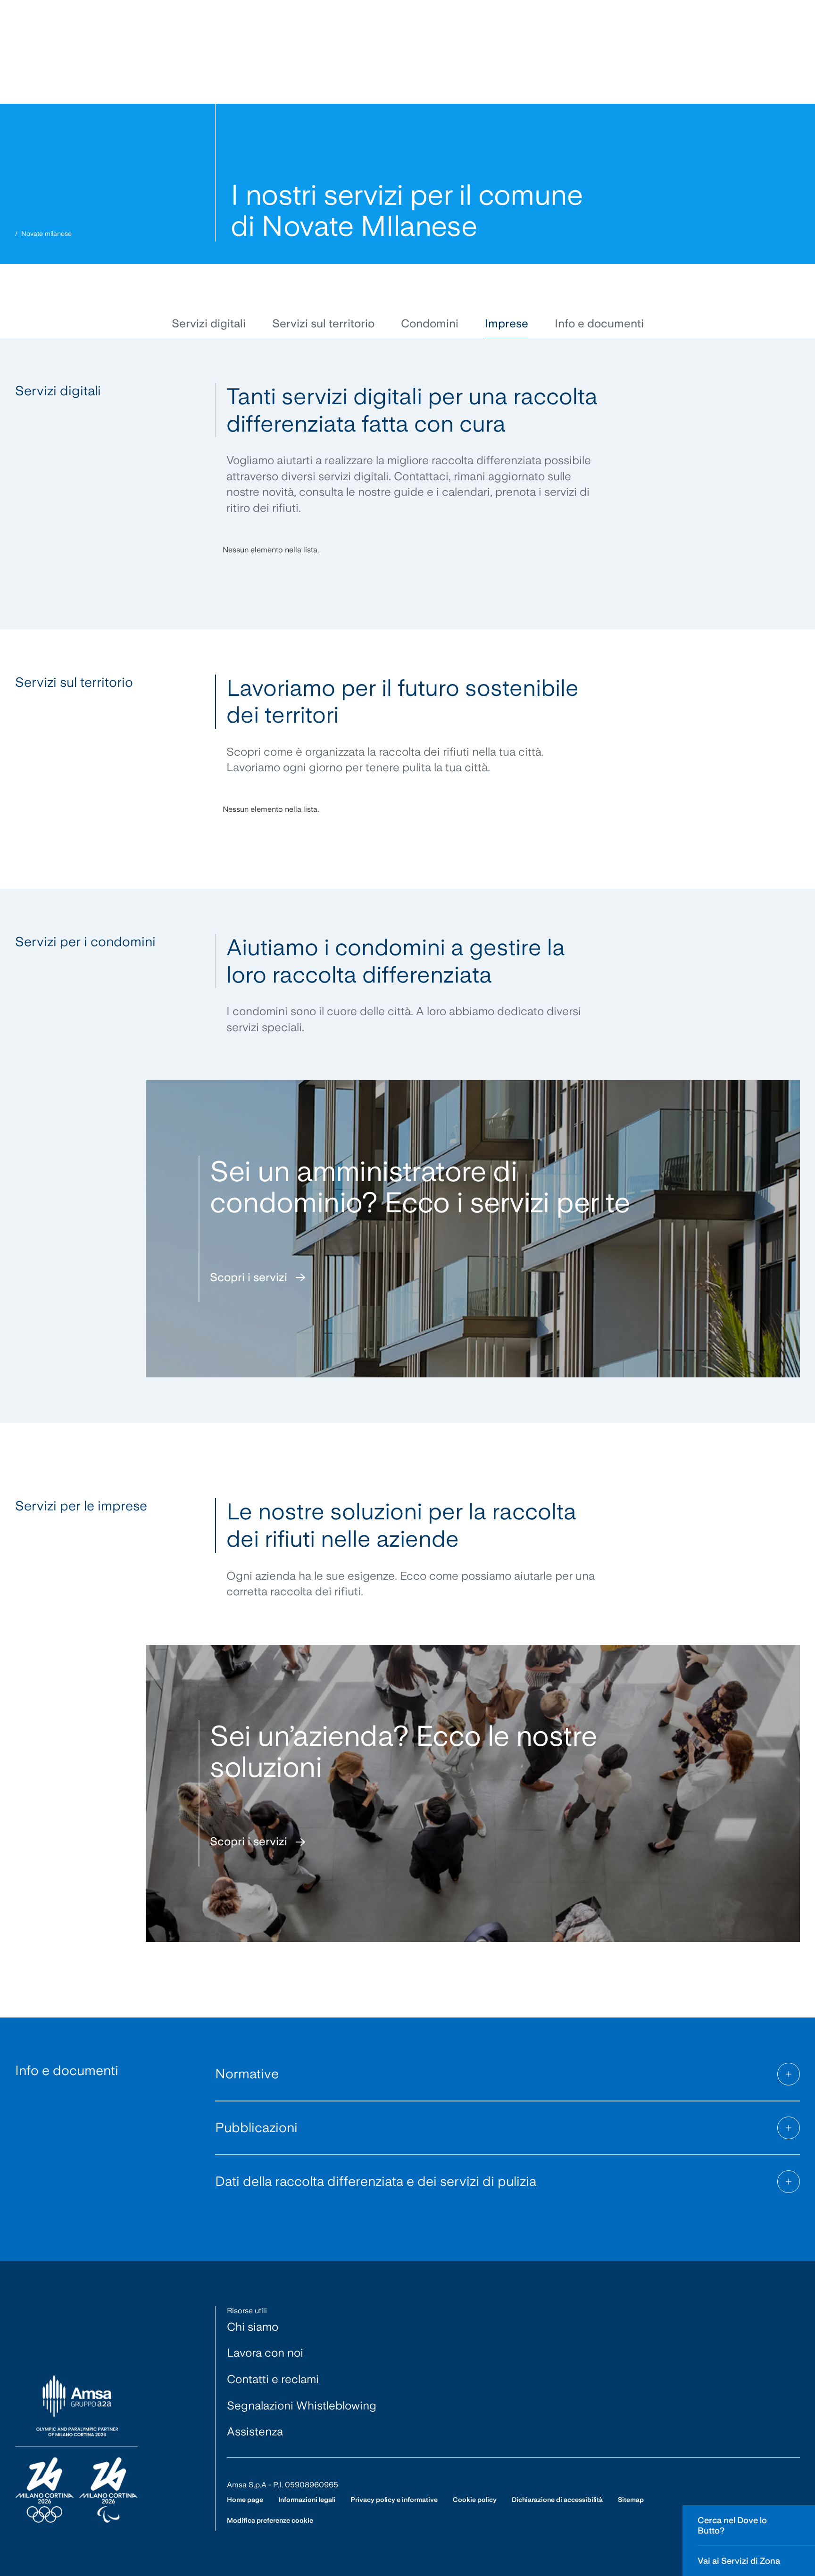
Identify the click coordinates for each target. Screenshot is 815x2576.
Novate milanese (46, 233)
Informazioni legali (307, 2500)
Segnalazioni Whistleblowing (302, 2405)
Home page (245, 2500)
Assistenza (255, 2431)
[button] (209, 324)
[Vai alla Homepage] (76, 2449)
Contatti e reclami (273, 2379)
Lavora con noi (265, 2353)
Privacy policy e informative (394, 2500)
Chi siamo (253, 2327)
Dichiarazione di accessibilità (557, 2500)
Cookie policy (475, 2500)
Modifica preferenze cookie (270, 2520)
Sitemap (631, 2500)
